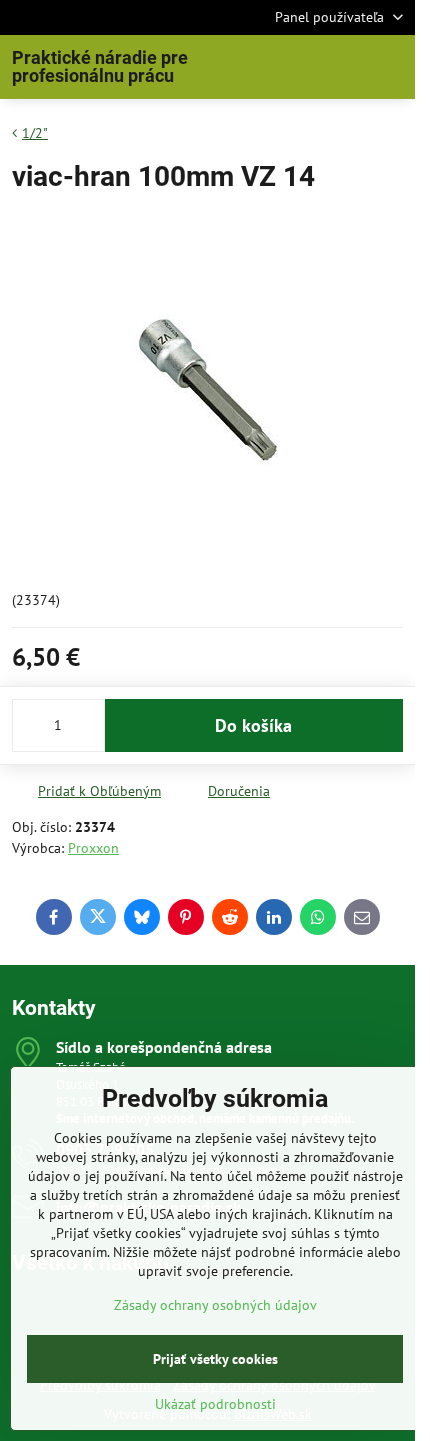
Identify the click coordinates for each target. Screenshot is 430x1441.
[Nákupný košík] (343, 67)
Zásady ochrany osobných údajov (215, 1305)
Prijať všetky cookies (215, 1359)
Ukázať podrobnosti (215, 1404)
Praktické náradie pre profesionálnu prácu (100, 67)
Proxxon (93, 848)
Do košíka (253, 725)
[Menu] (391, 67)
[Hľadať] (295, 67)
